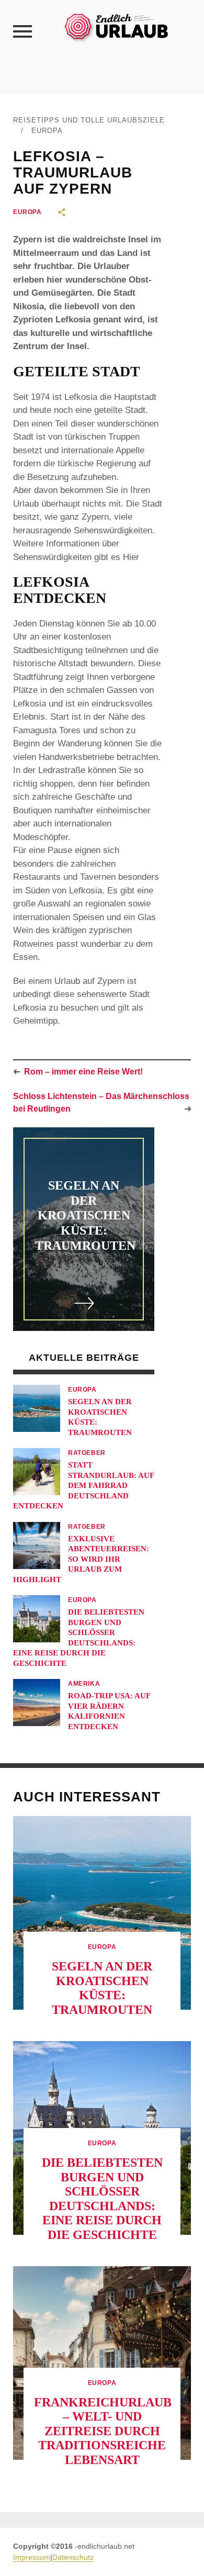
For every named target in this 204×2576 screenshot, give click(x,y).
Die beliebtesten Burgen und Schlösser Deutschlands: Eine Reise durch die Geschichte (102, 2199)
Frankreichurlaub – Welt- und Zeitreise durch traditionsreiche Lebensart (103, 2431)
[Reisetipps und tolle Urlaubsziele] (116, 26)
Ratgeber (87, 1453)
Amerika (84, 1684)
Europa (47, 131)
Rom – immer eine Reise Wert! (83, 1072)
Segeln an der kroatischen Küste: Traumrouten (85, 1216)
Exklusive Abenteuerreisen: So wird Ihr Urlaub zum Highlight (81, 1559)
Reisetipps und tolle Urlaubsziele (89, 120)
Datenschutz (73, 2557)
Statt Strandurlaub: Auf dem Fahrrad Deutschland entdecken (83, 1485)
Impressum (32, 2557)
